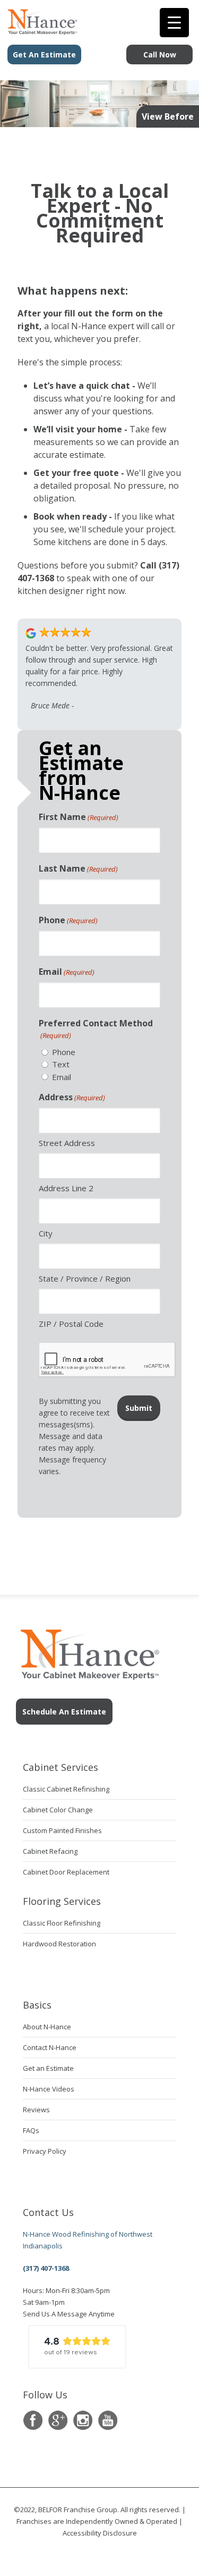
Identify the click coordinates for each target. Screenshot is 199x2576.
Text (61, 1064)
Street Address (67, 1143)
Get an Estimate (48, 2068)
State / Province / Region (85, 1278)
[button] (77, 2347)
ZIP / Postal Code (71, 1324)
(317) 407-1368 (46, 2268)
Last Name (78, 868)
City (46, 1233)
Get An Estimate (44, 55)
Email (67, 972)
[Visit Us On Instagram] (83, 2420)
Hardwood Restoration (59, 1944)
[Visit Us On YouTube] (107, 2420)
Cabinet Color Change (58, 1810)
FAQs (31, 2130)
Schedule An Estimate (64, 1712)
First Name (79, 817)
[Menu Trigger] (174, 23)
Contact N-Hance (50, 2047)
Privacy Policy (45, 2151)
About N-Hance (47, 2027)
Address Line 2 (66, 1188)
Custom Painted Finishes (62, 1830)
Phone (68, 920)
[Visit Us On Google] (58, 2420)
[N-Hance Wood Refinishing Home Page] (39, 31)
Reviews (36, 2110)
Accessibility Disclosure (100, 2533)
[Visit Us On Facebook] (33, 2420)
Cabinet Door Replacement (66, 1872)
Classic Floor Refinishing (62, 1923)
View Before (168, 116)
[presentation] (107, 1360)
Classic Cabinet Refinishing (66, 1789)
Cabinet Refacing (50, 1851)
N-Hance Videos (49, 2089)
